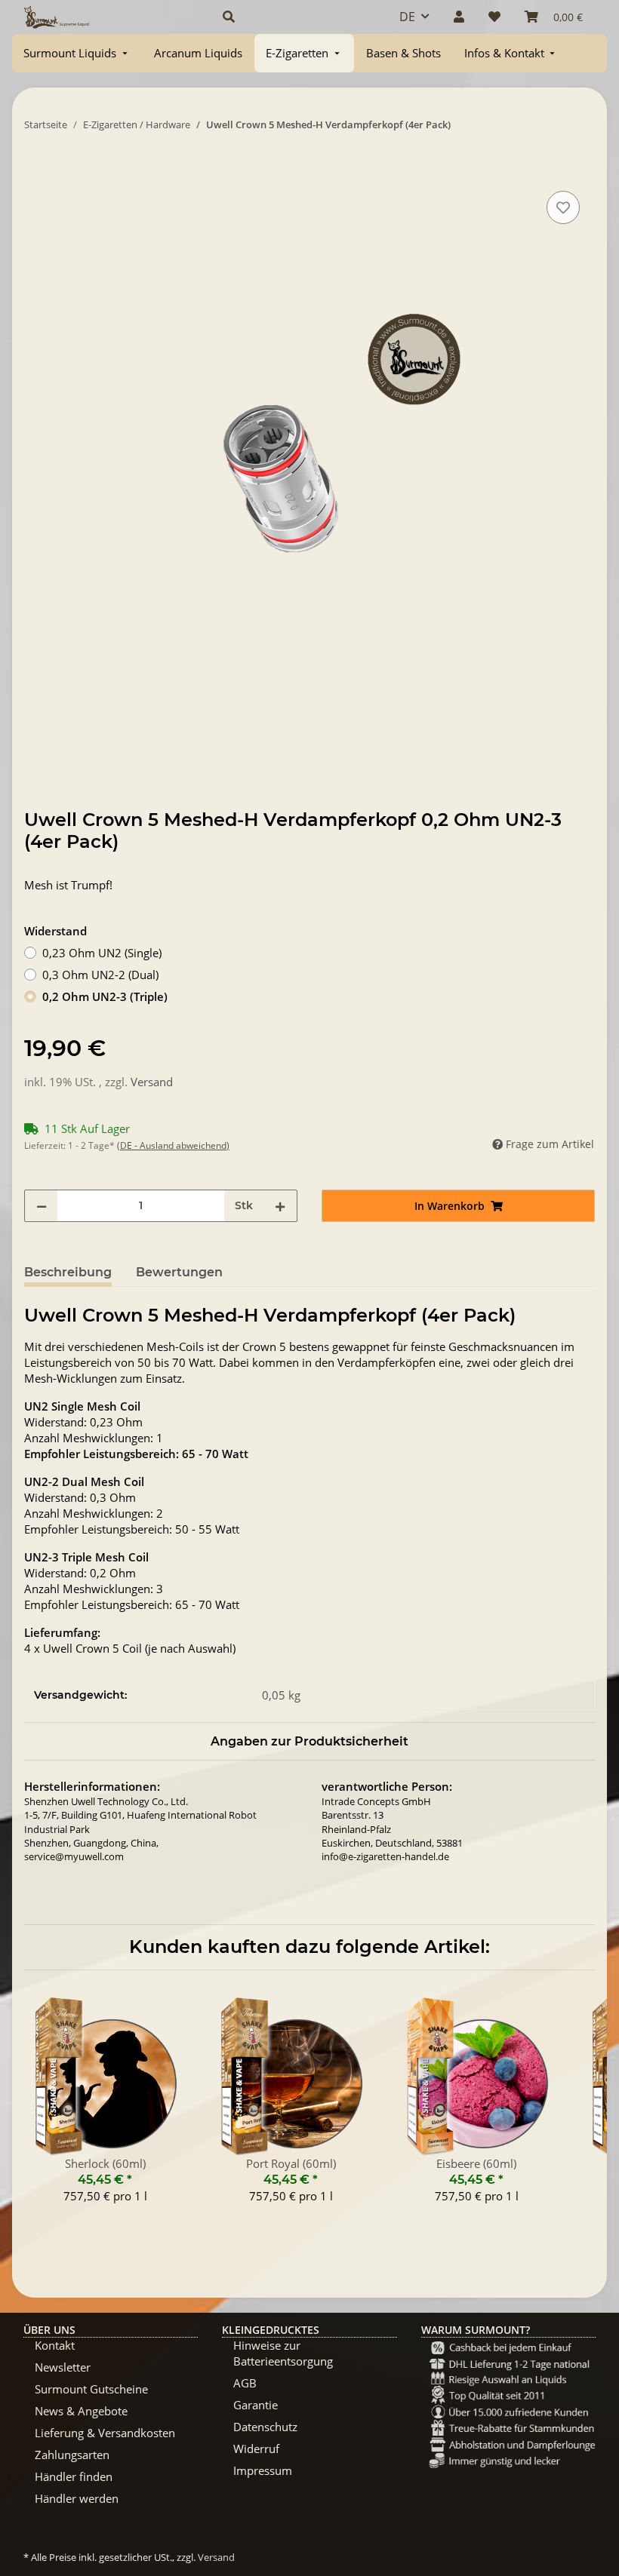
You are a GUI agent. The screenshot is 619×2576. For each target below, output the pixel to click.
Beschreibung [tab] (68, 1272)
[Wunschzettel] (494, 17)
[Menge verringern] (42, 1206)
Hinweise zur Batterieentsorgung (283, 2353)
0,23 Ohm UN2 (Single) (102, 953)
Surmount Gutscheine (91, 2389)
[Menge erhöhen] (280, 1206)
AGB (245, 2383)
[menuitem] (77, 53)
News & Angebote (81, 2411)
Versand (152, 1082)
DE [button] (407, 17)
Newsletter (63, 2367)
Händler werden (77, 2498)
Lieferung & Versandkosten (105, 2433)
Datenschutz (265, 2427)
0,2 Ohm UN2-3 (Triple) (105, 996)
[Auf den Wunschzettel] (563, 207)
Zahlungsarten (72, 2455)
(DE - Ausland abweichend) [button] (173, 1145)
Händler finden (74, 2476)
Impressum (263, 2470)
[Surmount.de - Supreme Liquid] (57, 17)
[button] (293, 17)
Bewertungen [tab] (179, 1272)
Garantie (256, 2405)
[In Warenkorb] (36, 170)
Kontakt (55, 2345)
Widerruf (256, 2449)
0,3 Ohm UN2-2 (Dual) (100, 975)
